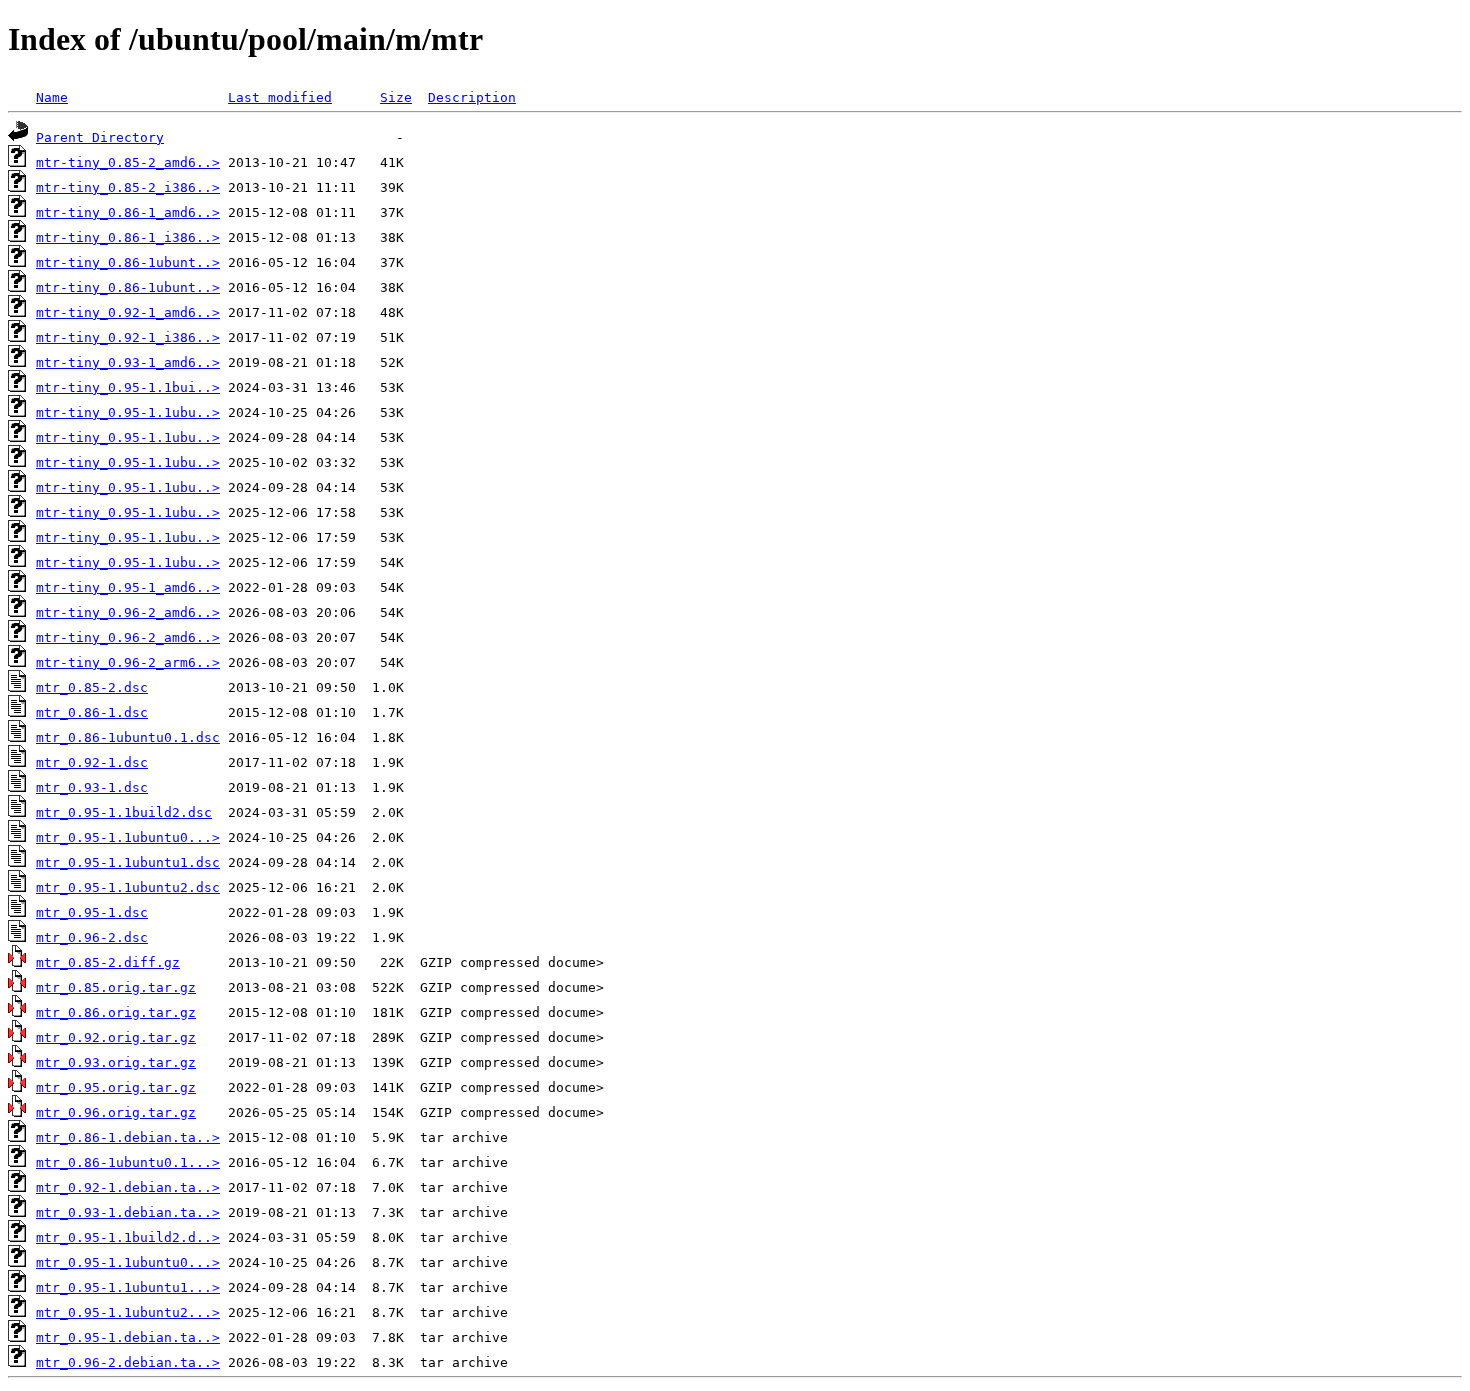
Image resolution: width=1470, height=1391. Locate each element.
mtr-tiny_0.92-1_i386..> (128, 337)
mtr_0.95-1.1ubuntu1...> (128, 1287)
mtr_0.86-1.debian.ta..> (128, 1137)
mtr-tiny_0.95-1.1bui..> (128, 387)
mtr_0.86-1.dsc (92, 712)
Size (396, 97)
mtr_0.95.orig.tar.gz (116, 1087)
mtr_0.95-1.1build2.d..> (128, 1237)
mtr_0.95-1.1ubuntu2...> (128, 1312)
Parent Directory (100, 137)
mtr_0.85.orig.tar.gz (116, 987)
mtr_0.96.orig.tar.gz (116, 1112)
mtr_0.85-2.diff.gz (108, 962)
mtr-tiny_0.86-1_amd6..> (128, 212)
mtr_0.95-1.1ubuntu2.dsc (128, 887)
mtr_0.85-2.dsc (92, 687)
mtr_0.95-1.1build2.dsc (124, 812)
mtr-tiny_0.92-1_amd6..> (128, 312)
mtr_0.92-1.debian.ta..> (128, 1187)
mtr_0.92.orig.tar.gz (116, 1037)
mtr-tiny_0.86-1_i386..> (128, 237)
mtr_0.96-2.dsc (92, 937)
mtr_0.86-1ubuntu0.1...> (128, 1162)
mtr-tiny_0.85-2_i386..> (128, 187)
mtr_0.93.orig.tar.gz (116, 1062)
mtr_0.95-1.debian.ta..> (128, 1337)
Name (52, 97)
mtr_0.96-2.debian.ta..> (128, 1362)
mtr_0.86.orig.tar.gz (116, 1012)
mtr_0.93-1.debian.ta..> (128, 1212)
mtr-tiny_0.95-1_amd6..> (128, 587)
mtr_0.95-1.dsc (92, 912)
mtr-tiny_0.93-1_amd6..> (128, 362)
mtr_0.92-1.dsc (92, 762)
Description (472, 97)
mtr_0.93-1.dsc (92, 787)
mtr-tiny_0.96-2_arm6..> (128, 662)
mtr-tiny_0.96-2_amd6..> (128, 612)
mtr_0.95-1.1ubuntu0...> (128, 837)
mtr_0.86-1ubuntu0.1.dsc (128, 737)
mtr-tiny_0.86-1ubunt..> (128, 262)
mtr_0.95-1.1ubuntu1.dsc (128, 862)
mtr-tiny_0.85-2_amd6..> (128, 162)
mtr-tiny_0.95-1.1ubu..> (128, 412)
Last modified (280, 97)
